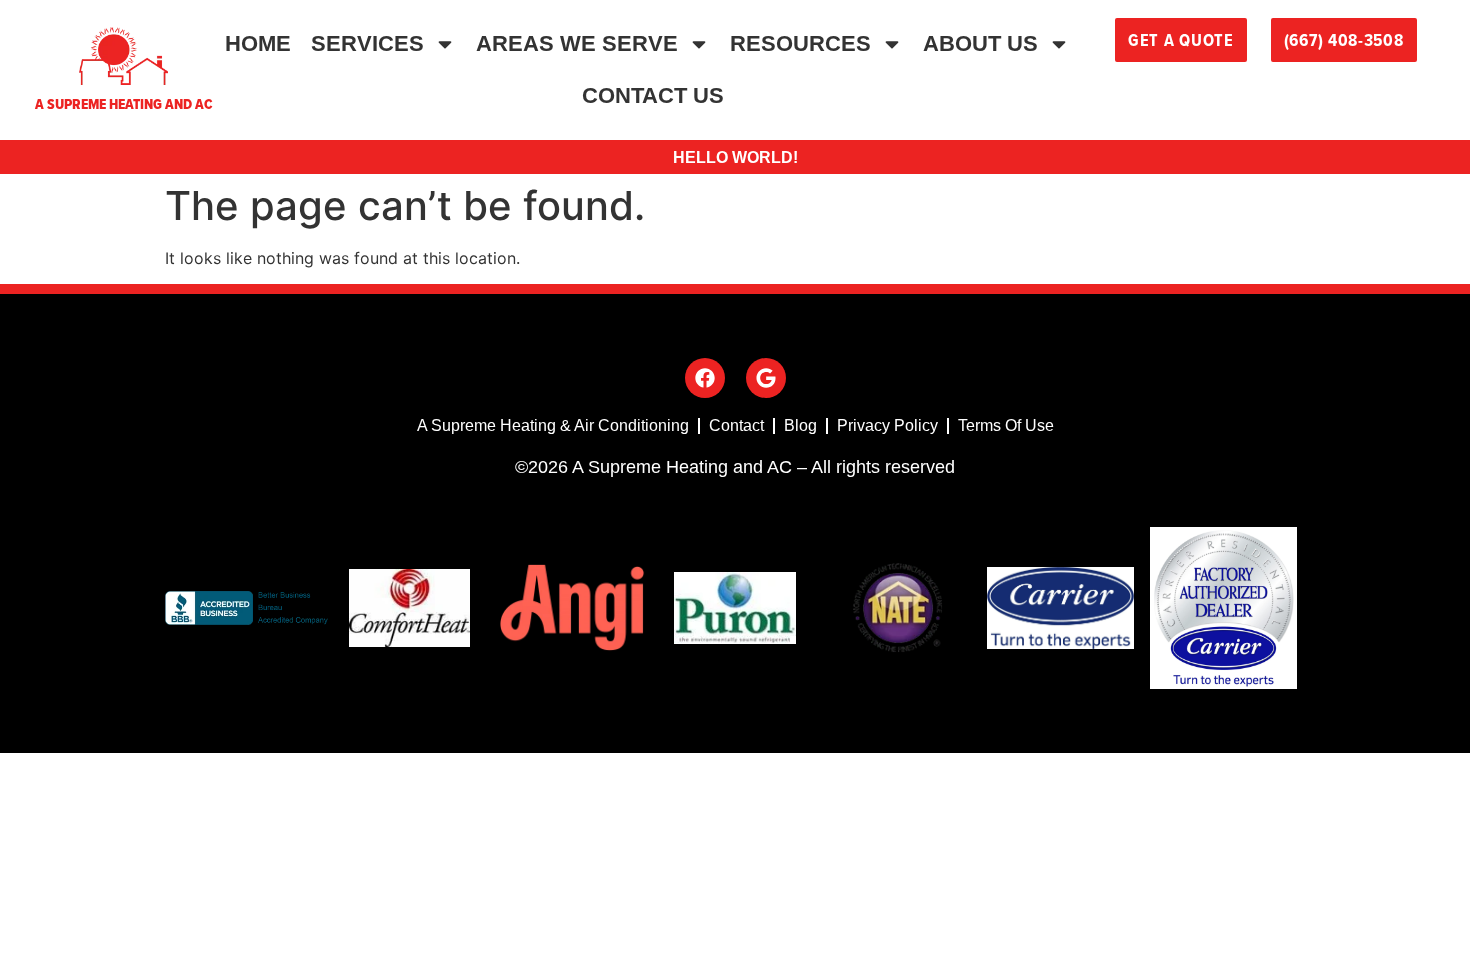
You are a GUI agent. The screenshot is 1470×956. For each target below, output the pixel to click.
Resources (800, 43)
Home (258, 43)
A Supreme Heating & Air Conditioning (553, 425)
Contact (736, 425)
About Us (980, 43)
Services (367, 43)
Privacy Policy (887, 425)
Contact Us (653, 95)
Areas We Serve (577, 43)
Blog (800, 425)
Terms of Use (1006, 425)
